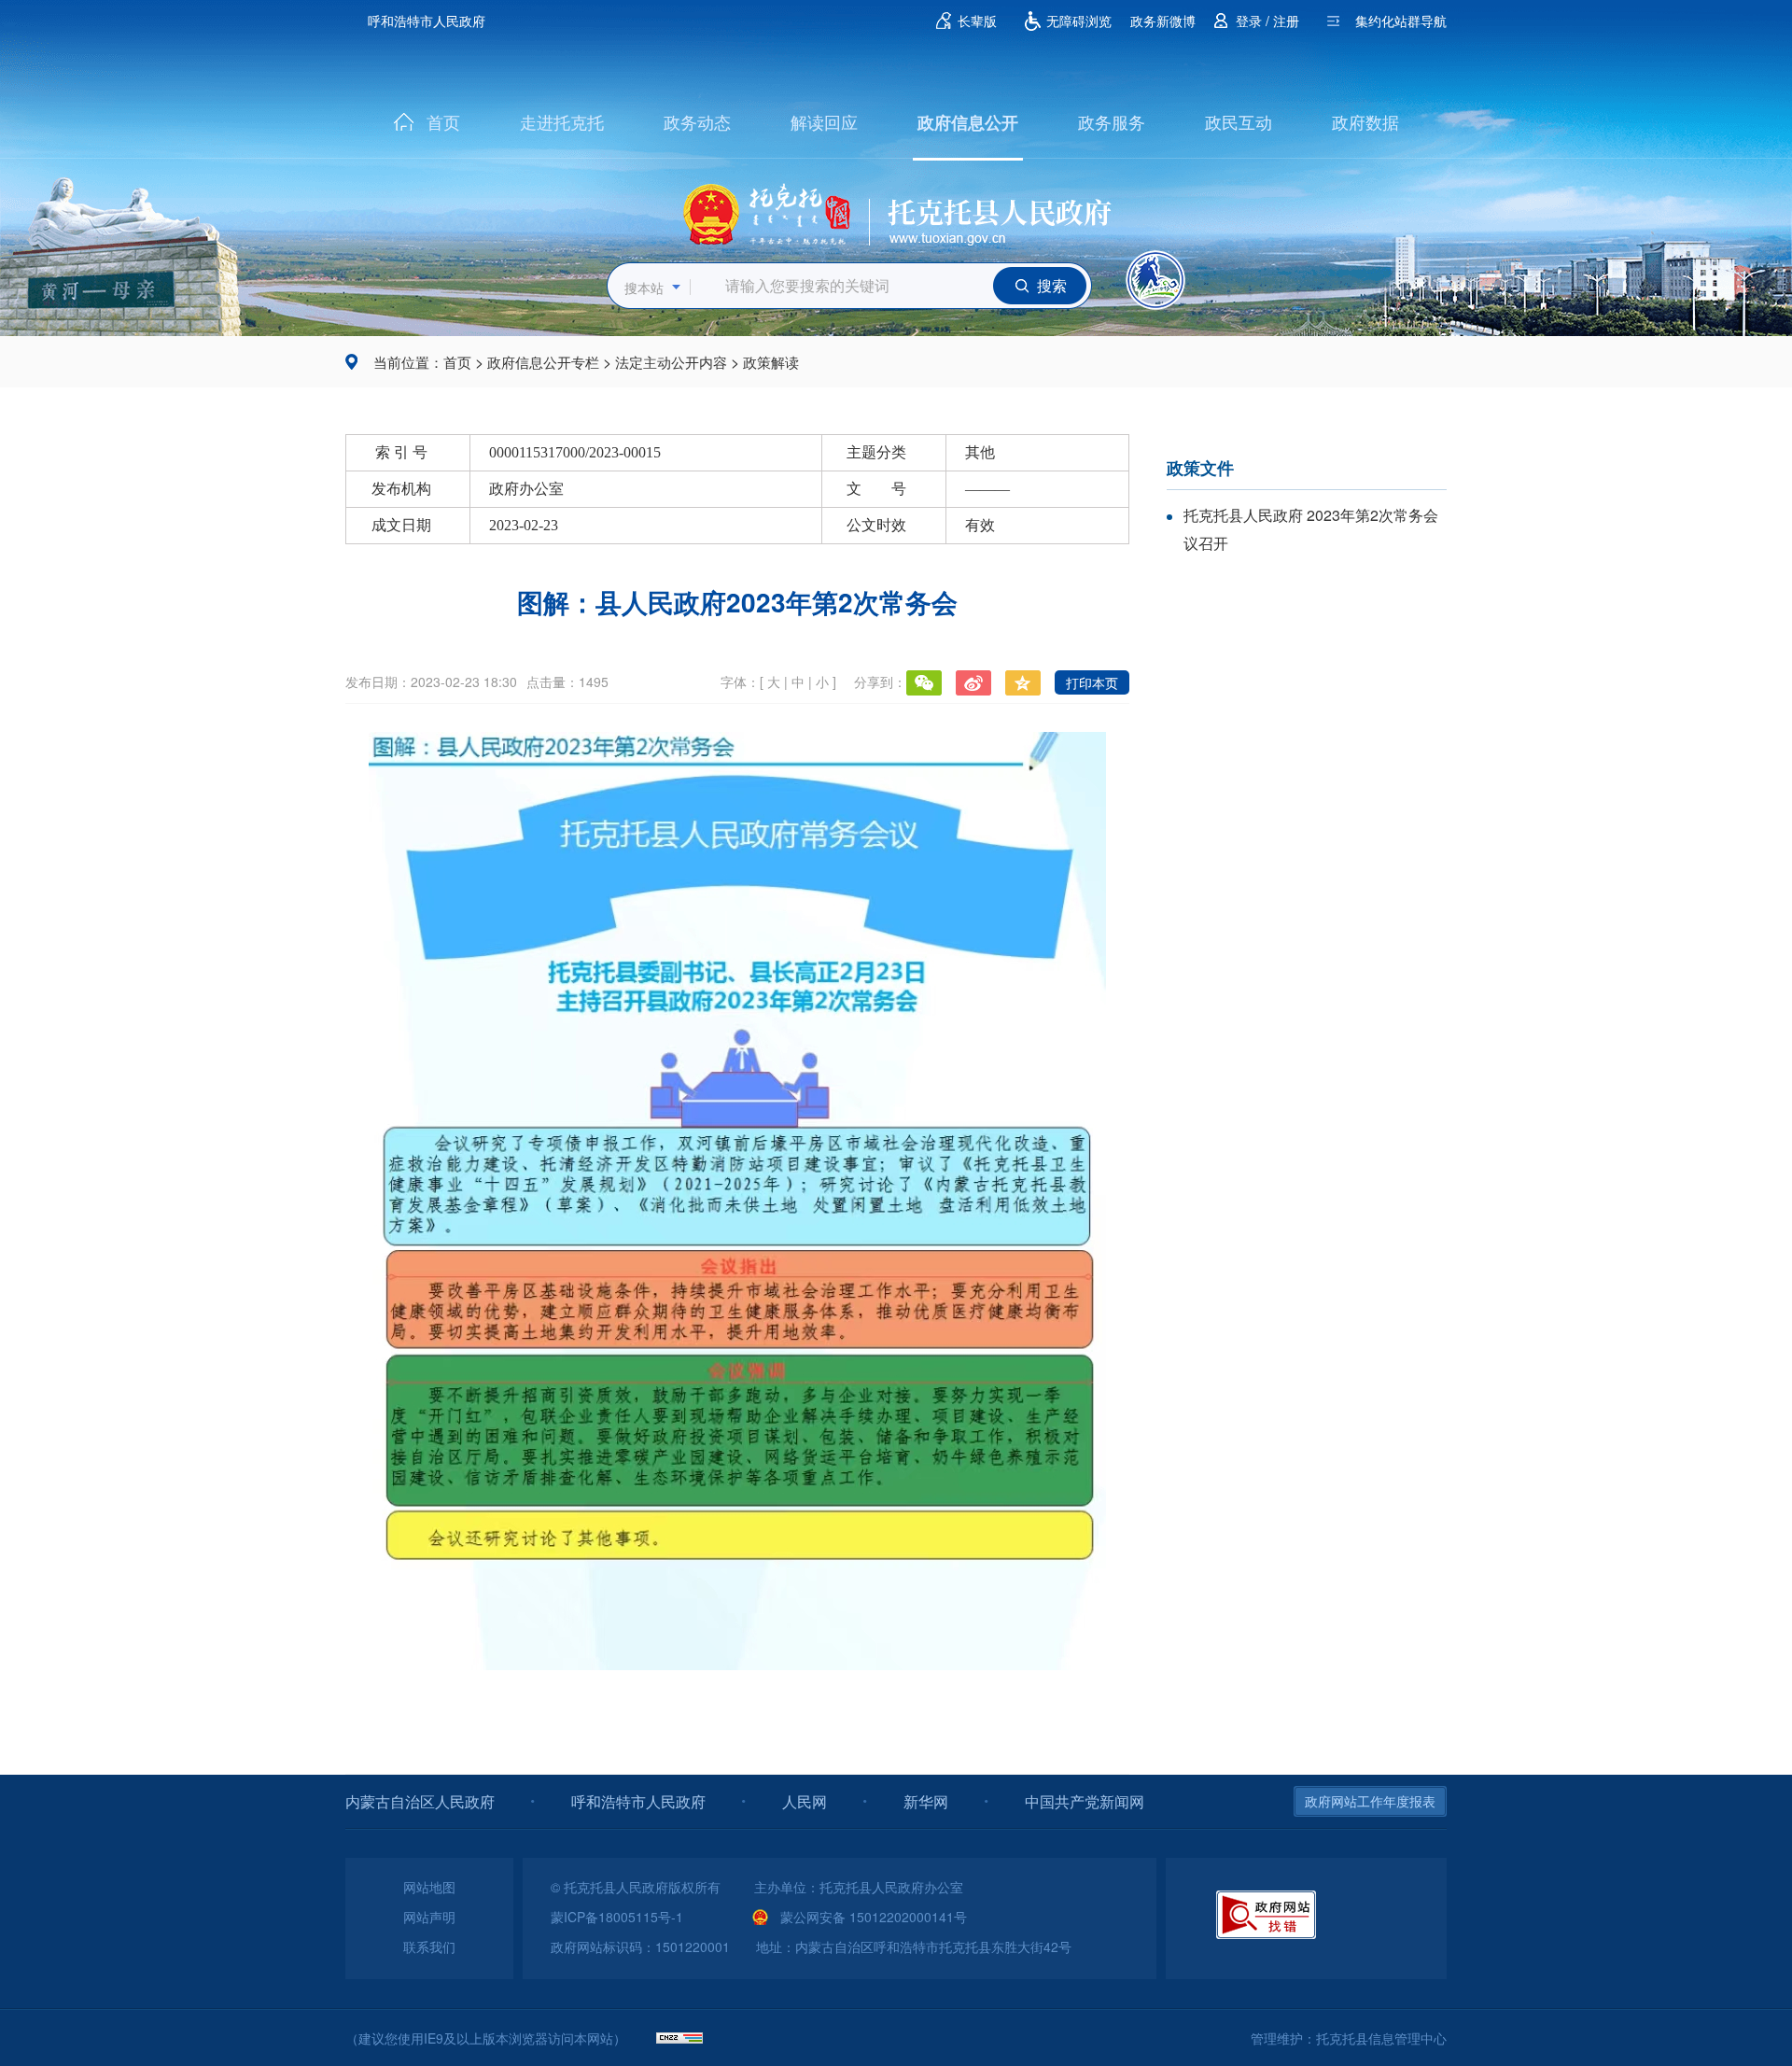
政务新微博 (1163, 21)
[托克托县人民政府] (896, 209)
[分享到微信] (924, 682)
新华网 (926, 1801)
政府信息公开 (968, 122)
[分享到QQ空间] (1023, 682)
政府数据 (1365, 121)
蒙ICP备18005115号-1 (617, 1917)
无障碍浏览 (1079, 21)
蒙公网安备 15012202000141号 (874, 1917)
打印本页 (1092, 682)
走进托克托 (562, 121)
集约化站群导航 (1401, 21)
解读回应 (824, 121)
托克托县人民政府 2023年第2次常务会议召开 (1311, 529)
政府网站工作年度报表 (1370, 1801)
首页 (443, 121)
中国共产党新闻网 (1085, 1801)
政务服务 (1112, 121)
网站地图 (429, 1887)
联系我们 (429, 1947)
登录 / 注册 (1267, 21)
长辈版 (977, 21)
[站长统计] (679, 2038)
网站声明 (429, 1917)
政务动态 (697, 121)
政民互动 (1239, 121)
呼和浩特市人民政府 (427, 21)
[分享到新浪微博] (973, 682)
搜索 (1052, 285)
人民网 (805, 1801)
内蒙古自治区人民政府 (420, 1801)
